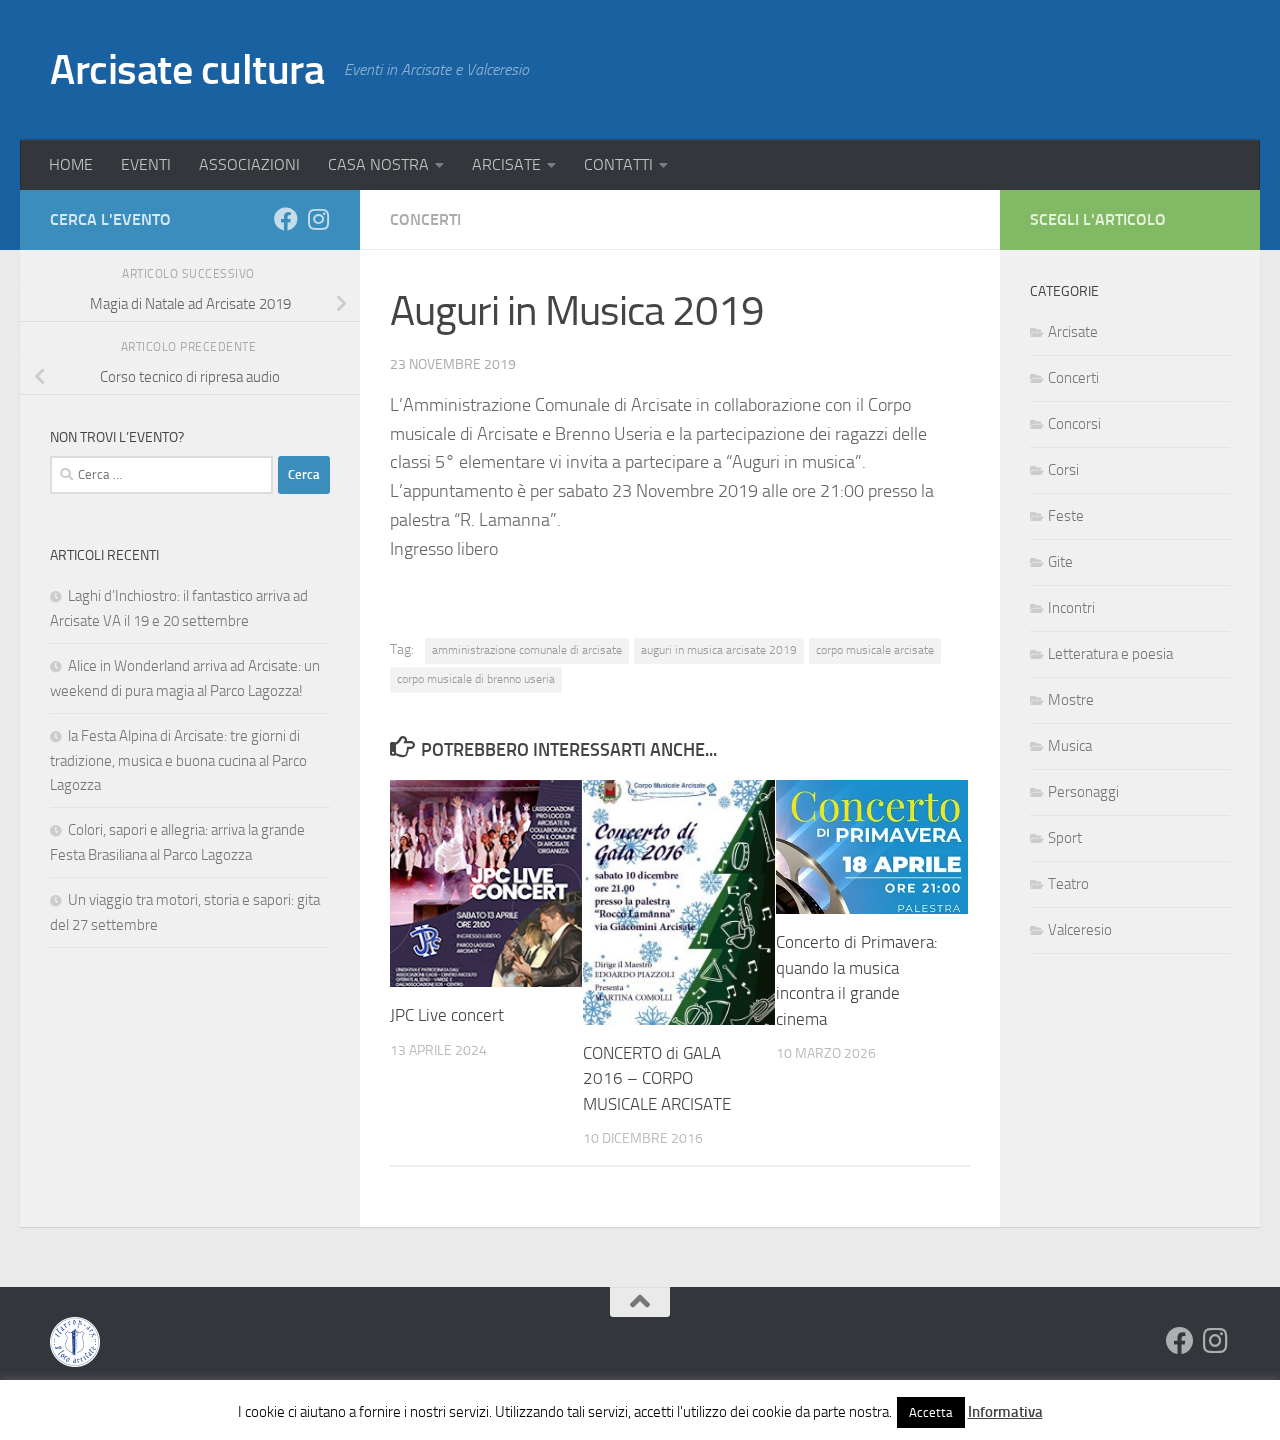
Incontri (1071, 608)
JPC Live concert (447, 1015)
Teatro (1068, 884)
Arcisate (1073, 332)
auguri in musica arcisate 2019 (719, 650)
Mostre (1071, 700)
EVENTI (146, 164)
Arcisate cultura (187, 70)
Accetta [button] (931, 1412)
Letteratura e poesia (1110, 654)
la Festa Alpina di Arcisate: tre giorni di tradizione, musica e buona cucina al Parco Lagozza (178, 760)
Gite (1060, 562)
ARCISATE (506, 164)
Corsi (1063, 470)
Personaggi (1083, 792)
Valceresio (1080, 930)
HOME (71, 164)
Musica (1070, 746)
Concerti (425, 219)
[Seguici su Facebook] (286, 219)
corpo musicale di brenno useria (476, 679)
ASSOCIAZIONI (249, 164)
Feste (1066, 516)
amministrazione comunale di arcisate (527, 650)
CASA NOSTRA (378, 164)
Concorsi (1074, 424)
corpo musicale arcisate (875, 650)
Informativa (1005, 1412)
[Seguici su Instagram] (318, 219)
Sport (1065, 838)
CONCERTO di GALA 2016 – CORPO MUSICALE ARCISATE (657, 1078)
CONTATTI (618, 164)
